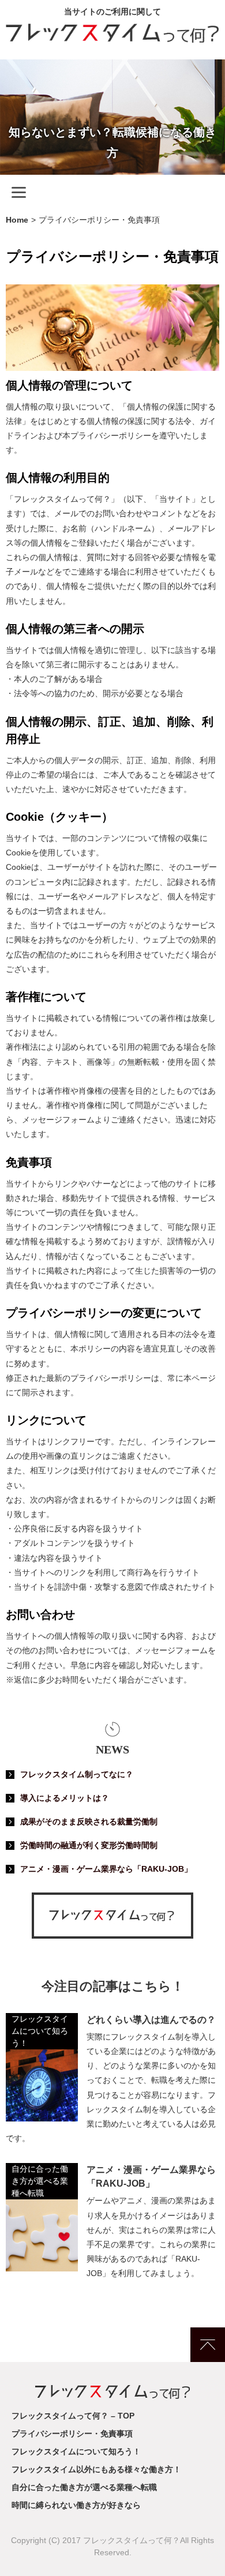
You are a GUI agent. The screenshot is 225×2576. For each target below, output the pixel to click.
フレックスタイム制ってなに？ (77, 1774)
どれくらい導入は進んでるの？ (151, 2020)
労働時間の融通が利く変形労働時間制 (89, 1845)
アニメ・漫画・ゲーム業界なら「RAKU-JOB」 (106, 1869)
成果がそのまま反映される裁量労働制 (89, 1822)
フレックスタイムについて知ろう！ (40, 2031)
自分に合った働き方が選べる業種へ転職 (40, 2181)
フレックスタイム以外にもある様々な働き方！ (96, 2469)
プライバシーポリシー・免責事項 (72, 2434)
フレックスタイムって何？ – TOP (73, 2416)
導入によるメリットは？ (65, 1798)
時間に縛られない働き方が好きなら (76, 2505)
